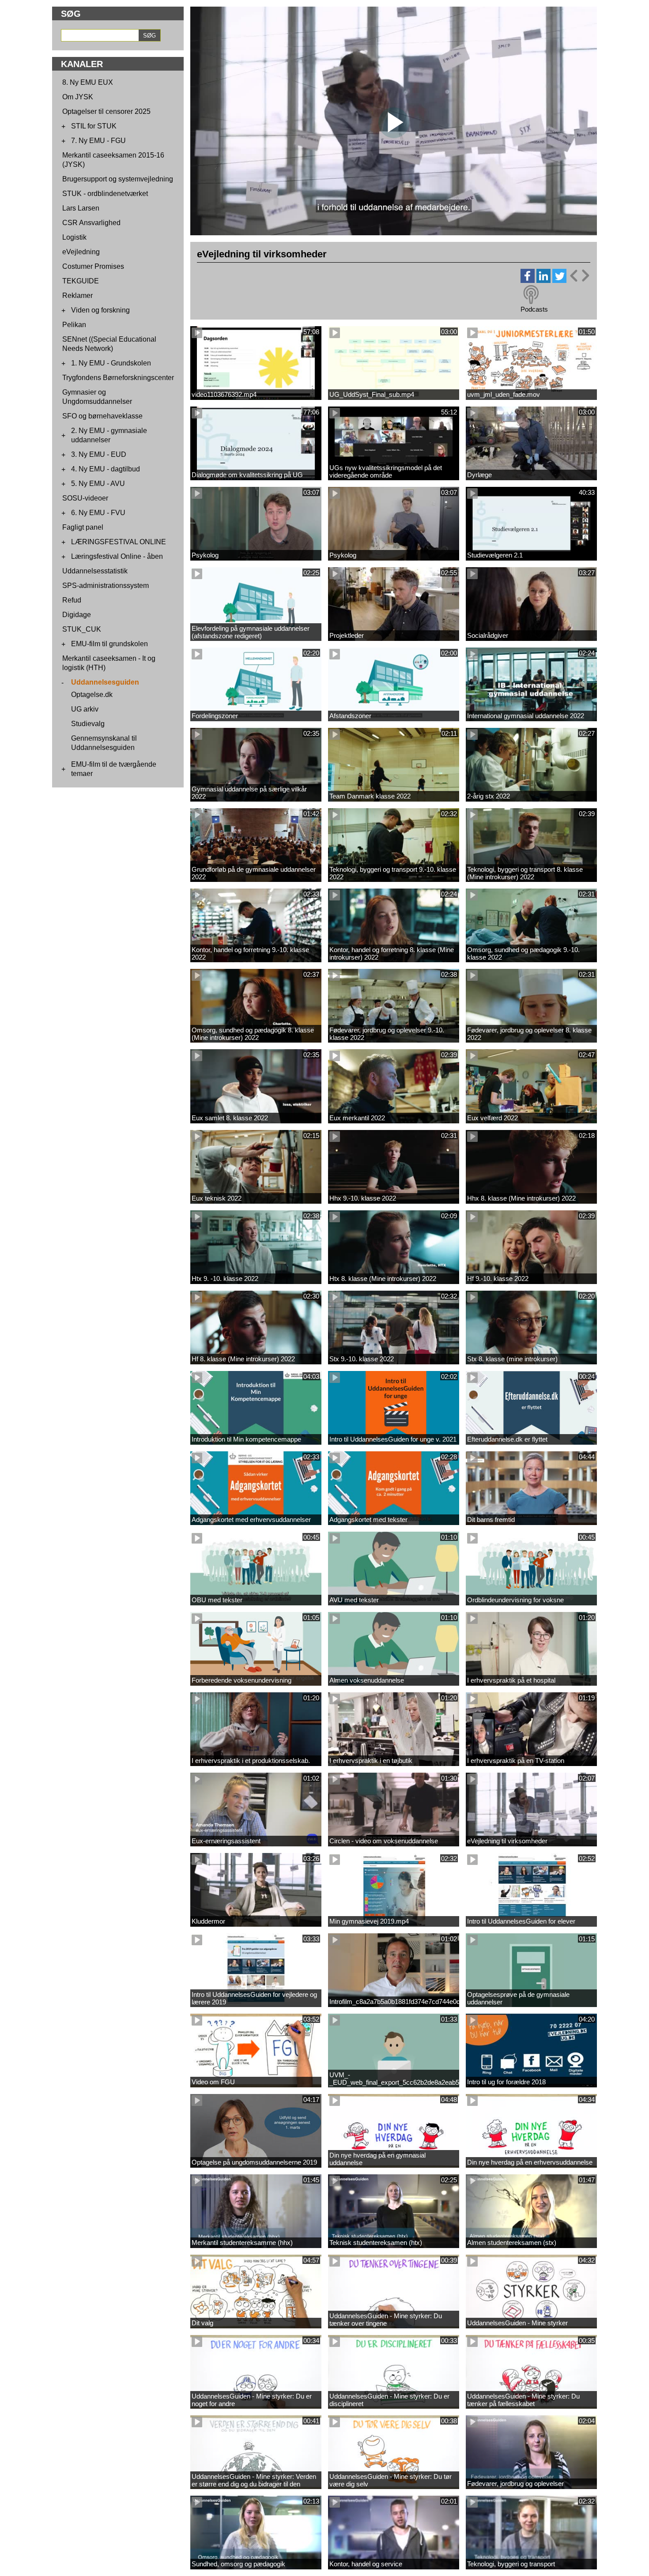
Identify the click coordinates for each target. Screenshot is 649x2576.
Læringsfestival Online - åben (117, 556)
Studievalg (88, 724)
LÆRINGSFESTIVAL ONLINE (119, 542)
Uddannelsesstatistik (95, 571)
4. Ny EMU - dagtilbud (106, 469)
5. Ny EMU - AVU (98, 484)
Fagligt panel (83, 527)
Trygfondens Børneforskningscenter (118, 378)
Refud (72, 600)
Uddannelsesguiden (105, 682)
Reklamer (77, 296)
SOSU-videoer (85, 498)
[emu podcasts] (531, 295)
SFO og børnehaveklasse (102, 416)
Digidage (77, 615)
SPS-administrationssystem (106, 586)
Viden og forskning (100, 310)
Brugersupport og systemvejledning (118, 179)
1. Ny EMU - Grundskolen (111, 363)
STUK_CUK (82, 629)
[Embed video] (579, 276)
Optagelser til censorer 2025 (106, 111)
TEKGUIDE (81, 281)
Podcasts (534, 309)
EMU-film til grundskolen (109, 644)
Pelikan (74, 325)
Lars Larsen (81, 208)
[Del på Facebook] (528, 281)
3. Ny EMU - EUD (99, 454)
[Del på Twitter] (559, 281)
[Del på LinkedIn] (543, 281)
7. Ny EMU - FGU (98, 141)
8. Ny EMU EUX (88, 82)
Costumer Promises (93, 266)
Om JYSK (78, 97)
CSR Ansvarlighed (91, 223)
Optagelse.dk (92, 695)
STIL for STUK (94, 126)
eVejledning (81, 252)
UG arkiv (85, 709)
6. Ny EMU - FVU (98, 513)
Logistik (74, 237)
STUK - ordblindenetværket (105, 194)
